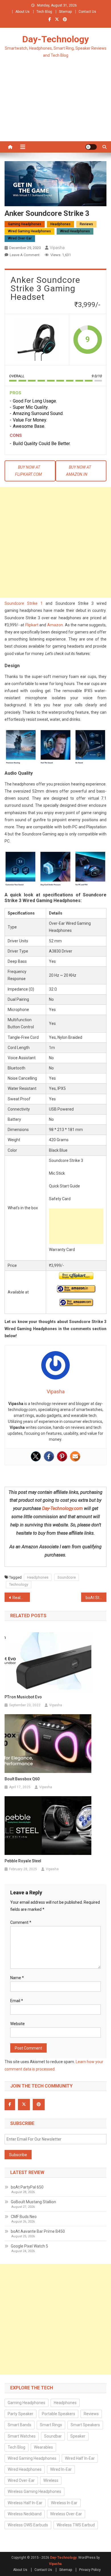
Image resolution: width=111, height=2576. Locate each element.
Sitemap (65, 12)
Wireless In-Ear (64, 2503)
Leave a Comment (25, 255)
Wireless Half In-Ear (25, 2503)
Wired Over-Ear (20, 238)
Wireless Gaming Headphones (34, 2491)
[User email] (75, 1456)
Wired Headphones (75, 231)
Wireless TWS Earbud (76, 2525)
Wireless (51, 2480)
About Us (22, 12)
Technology (19, 1584)
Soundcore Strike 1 (24, 603)
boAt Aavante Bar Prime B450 (38, 2231)
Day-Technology (55, 39)
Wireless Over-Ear (66, 2514)
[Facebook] (49, 1456)
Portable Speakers (58, 2414)
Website (18, 2024)
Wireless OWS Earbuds (28, 2525)
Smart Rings (51, 2425)
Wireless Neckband (25, 2514)
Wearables (43, 2447)
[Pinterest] (62, 1456)
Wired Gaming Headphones (29, 231)
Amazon (55, 625)
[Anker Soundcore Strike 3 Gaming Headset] (37, 340)
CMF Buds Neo (24, 2217)
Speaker (78, 2436)
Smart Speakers (85, 2425)
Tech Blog (44, 12)
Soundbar (53, 2436)
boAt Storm (96, 1598)
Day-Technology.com (62, 1508)
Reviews (86, 224)
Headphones (60, 224)
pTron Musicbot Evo (23, 1697)
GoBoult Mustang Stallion (33, 2202)
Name (17, 1978)
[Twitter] (36, 1456)
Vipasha (57, 248)
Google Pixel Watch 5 (29, 2246)
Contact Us (87, 12)
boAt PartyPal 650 (27, 2187)
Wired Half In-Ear (80, 2458)
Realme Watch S (21, 1598)
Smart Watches (22, 2436)
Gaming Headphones (25, 224)
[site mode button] (91, 147)
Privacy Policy (90, 2570)
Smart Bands (19, 2425)
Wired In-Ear (61, 2469)
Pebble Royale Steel (23, 1861)
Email (17, 2001)
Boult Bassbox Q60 (22, 1779)
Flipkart (32, 625)
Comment (21, 1922)
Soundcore (67, 1577)
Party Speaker (20, 2414)
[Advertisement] (55, 107)
